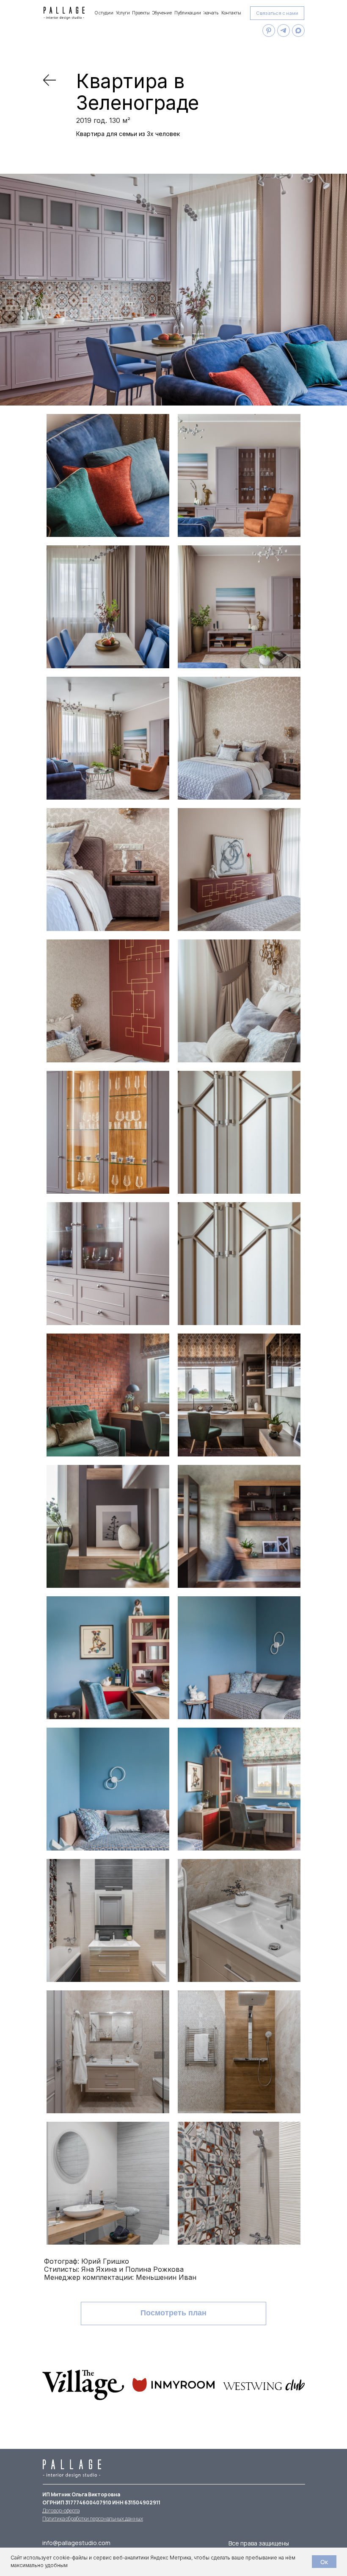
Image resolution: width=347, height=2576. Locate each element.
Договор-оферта (61, 2511)
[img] (50, 80)
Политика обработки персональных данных (93, 2519)
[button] (277, 13)
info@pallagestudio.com (76, 2543)
